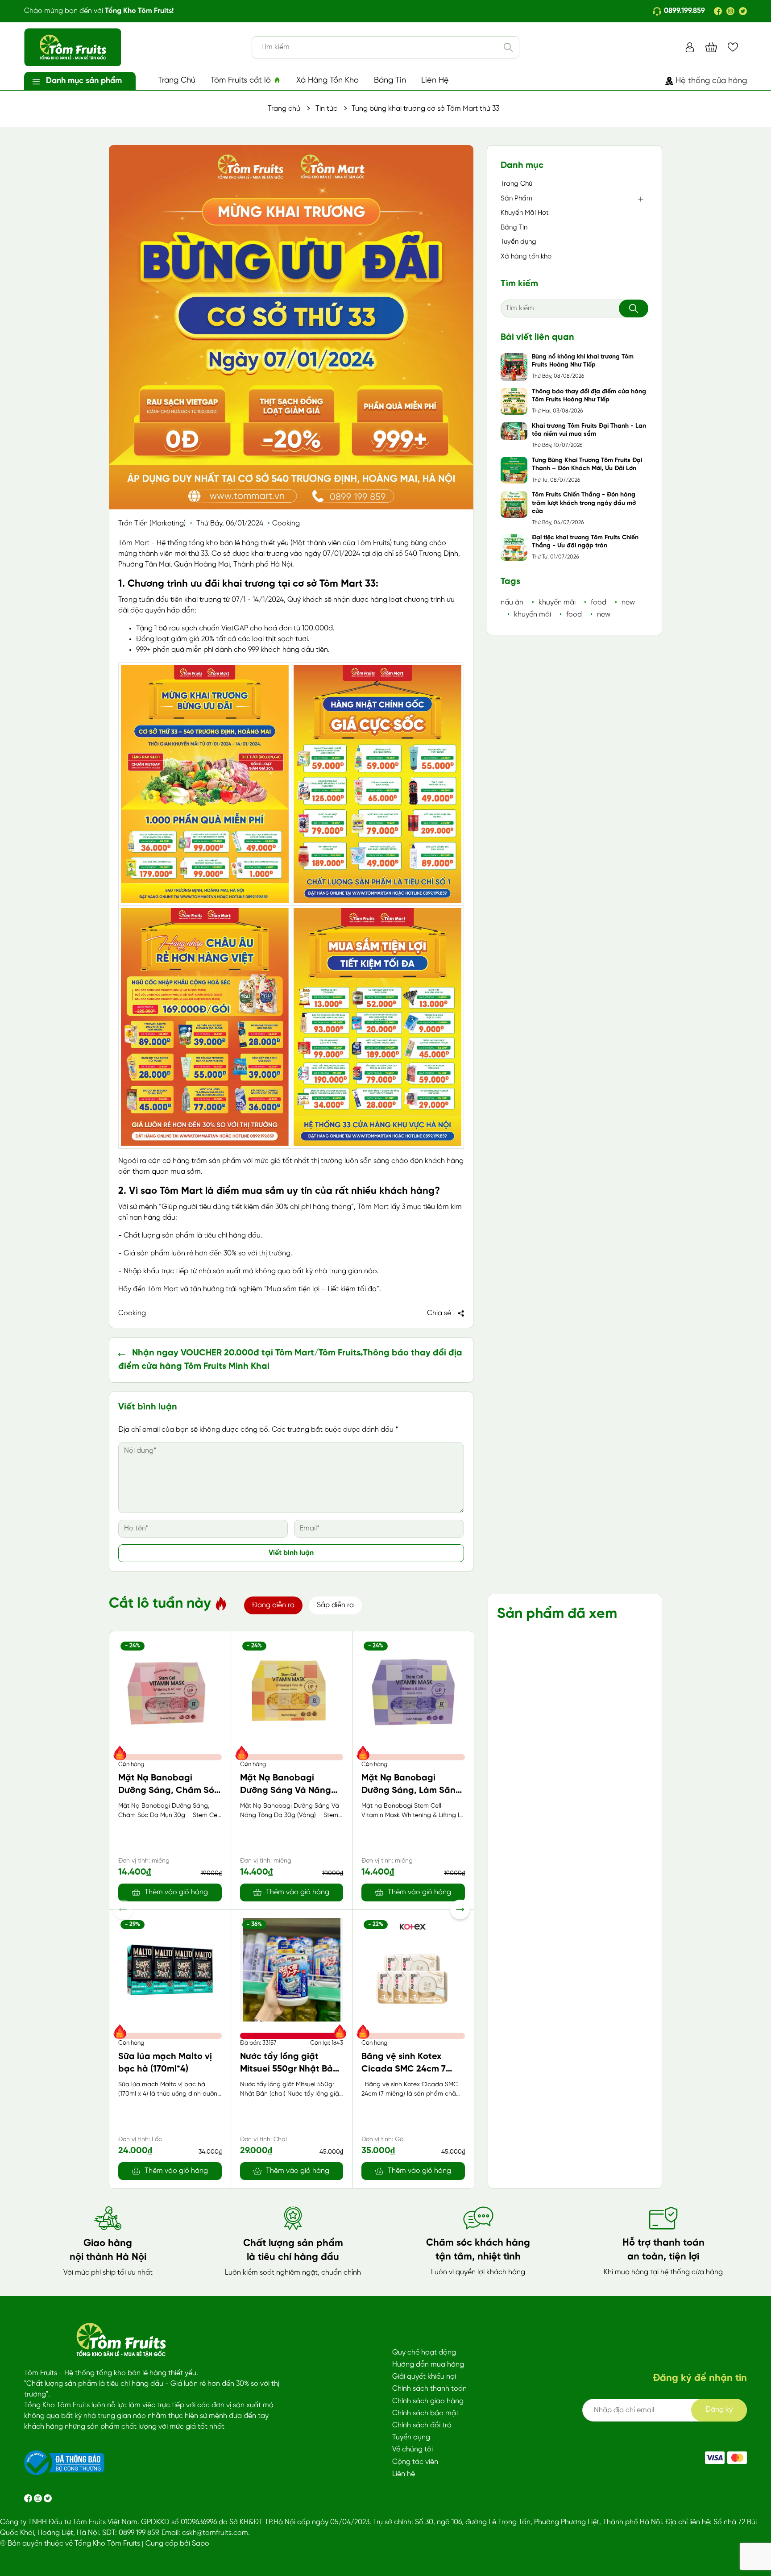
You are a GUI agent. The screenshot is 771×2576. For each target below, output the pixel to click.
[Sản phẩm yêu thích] (733, 47)
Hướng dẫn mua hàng (428, 2365)
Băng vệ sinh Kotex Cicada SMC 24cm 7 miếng (404, 2069)
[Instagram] (730, 11)
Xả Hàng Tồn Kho (327, 81)
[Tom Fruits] (737, 2458)
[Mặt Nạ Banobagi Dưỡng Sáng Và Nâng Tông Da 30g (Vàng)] (292, 1691)
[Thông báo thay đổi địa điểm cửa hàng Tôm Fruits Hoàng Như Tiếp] (514, 401)
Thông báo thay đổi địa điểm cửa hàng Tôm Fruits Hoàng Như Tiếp (589, 396)
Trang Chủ (177, 81)
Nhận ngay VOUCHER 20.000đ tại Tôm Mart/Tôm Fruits (246, 1353)
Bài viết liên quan (537, 337)
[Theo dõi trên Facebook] (29, 2498)
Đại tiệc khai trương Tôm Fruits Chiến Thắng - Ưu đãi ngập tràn (585, 542)
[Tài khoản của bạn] (690, 47)
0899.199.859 (684, 11)
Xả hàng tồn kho (526, 257)
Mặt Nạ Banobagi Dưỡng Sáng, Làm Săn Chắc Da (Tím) (408, 1790)
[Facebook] (718, 11)
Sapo (201, 2544)
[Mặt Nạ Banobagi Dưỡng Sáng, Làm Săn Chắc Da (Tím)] (413, 1691)
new (628, 602)
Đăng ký (719, 2410)
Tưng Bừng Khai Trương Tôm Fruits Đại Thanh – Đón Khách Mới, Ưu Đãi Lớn (587, 465)
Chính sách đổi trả (422, 2425)
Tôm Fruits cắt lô (242, 81)
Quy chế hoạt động (424, 2353)
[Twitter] (743, 11)
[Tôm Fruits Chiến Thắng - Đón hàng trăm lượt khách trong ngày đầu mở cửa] (514, 504)
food (599, 602)
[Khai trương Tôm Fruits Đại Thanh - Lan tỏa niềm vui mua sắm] (514, 431)
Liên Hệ (435, 81)
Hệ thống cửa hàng (711, 81)
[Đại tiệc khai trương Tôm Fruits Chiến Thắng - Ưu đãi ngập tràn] (514, 547)
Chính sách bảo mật (425, 2413)
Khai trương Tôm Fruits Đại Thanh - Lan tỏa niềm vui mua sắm (589, 430)
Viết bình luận (291, 1553)
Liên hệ (404, 2474)
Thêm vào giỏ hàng (176, 1892)
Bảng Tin (390, 81)
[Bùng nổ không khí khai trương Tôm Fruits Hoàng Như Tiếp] (514, 367)
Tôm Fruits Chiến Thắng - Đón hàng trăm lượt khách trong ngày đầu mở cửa (584, 503)
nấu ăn (512, 602)
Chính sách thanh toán (429, 2389)
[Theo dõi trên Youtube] (48, 2498)
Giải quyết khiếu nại (424, 2377)
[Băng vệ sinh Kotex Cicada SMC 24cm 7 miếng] (413, 1970)
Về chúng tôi (412, 2449)
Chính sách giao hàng (428, 2401)
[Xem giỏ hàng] (711, 47)
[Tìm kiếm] (508, 47)
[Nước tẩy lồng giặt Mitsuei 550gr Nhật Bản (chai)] (292, 1970)
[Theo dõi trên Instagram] (39, 2498)
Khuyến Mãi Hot (525, 213)
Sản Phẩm (516, 199)
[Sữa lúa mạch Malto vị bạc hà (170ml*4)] (170, 1970)
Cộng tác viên (415, 2462)
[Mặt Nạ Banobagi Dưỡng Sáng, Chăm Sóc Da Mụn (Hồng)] (170, 1691)
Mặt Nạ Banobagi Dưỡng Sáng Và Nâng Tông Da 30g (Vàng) (286, 1790)
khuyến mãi (557, 602)
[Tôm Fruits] (715, 2458)
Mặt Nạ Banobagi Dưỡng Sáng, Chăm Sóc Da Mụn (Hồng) (169, 1790)
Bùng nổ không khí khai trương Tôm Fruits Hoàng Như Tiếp (583, 361)
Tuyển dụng (518, 242)
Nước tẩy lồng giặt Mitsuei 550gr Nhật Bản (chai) (289, 2069)
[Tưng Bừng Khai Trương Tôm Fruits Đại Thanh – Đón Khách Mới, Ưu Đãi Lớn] (514, 470)
